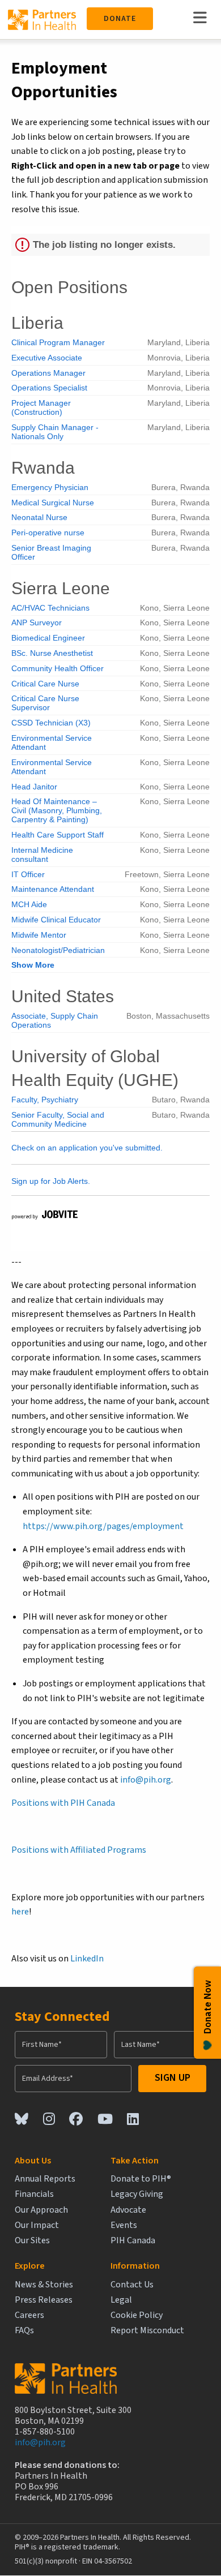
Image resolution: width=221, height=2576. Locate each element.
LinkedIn (87, 1959)
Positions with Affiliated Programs (79, 1850)
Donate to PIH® (141, 2179)
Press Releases (44, 2300)
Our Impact (37, 2225)
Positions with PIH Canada (63, 1803)
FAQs (24, 2331)
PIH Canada (133, 2241)
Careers (29, 2315)
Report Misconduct (147, 2331)
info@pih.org (146, 1780)
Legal (121, 2300)
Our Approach (41, 2210)
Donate (120, 19)
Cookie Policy (137, 2315)
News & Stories (44, 2285)
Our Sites (32, 2241)
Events (124, 2225)
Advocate (128, 2210)
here (20, 1912)
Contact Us (132, 2285)
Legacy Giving (137, 2194)
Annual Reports (45, 2179)
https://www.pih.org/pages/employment (103, 1526)
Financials (34, 2194)
